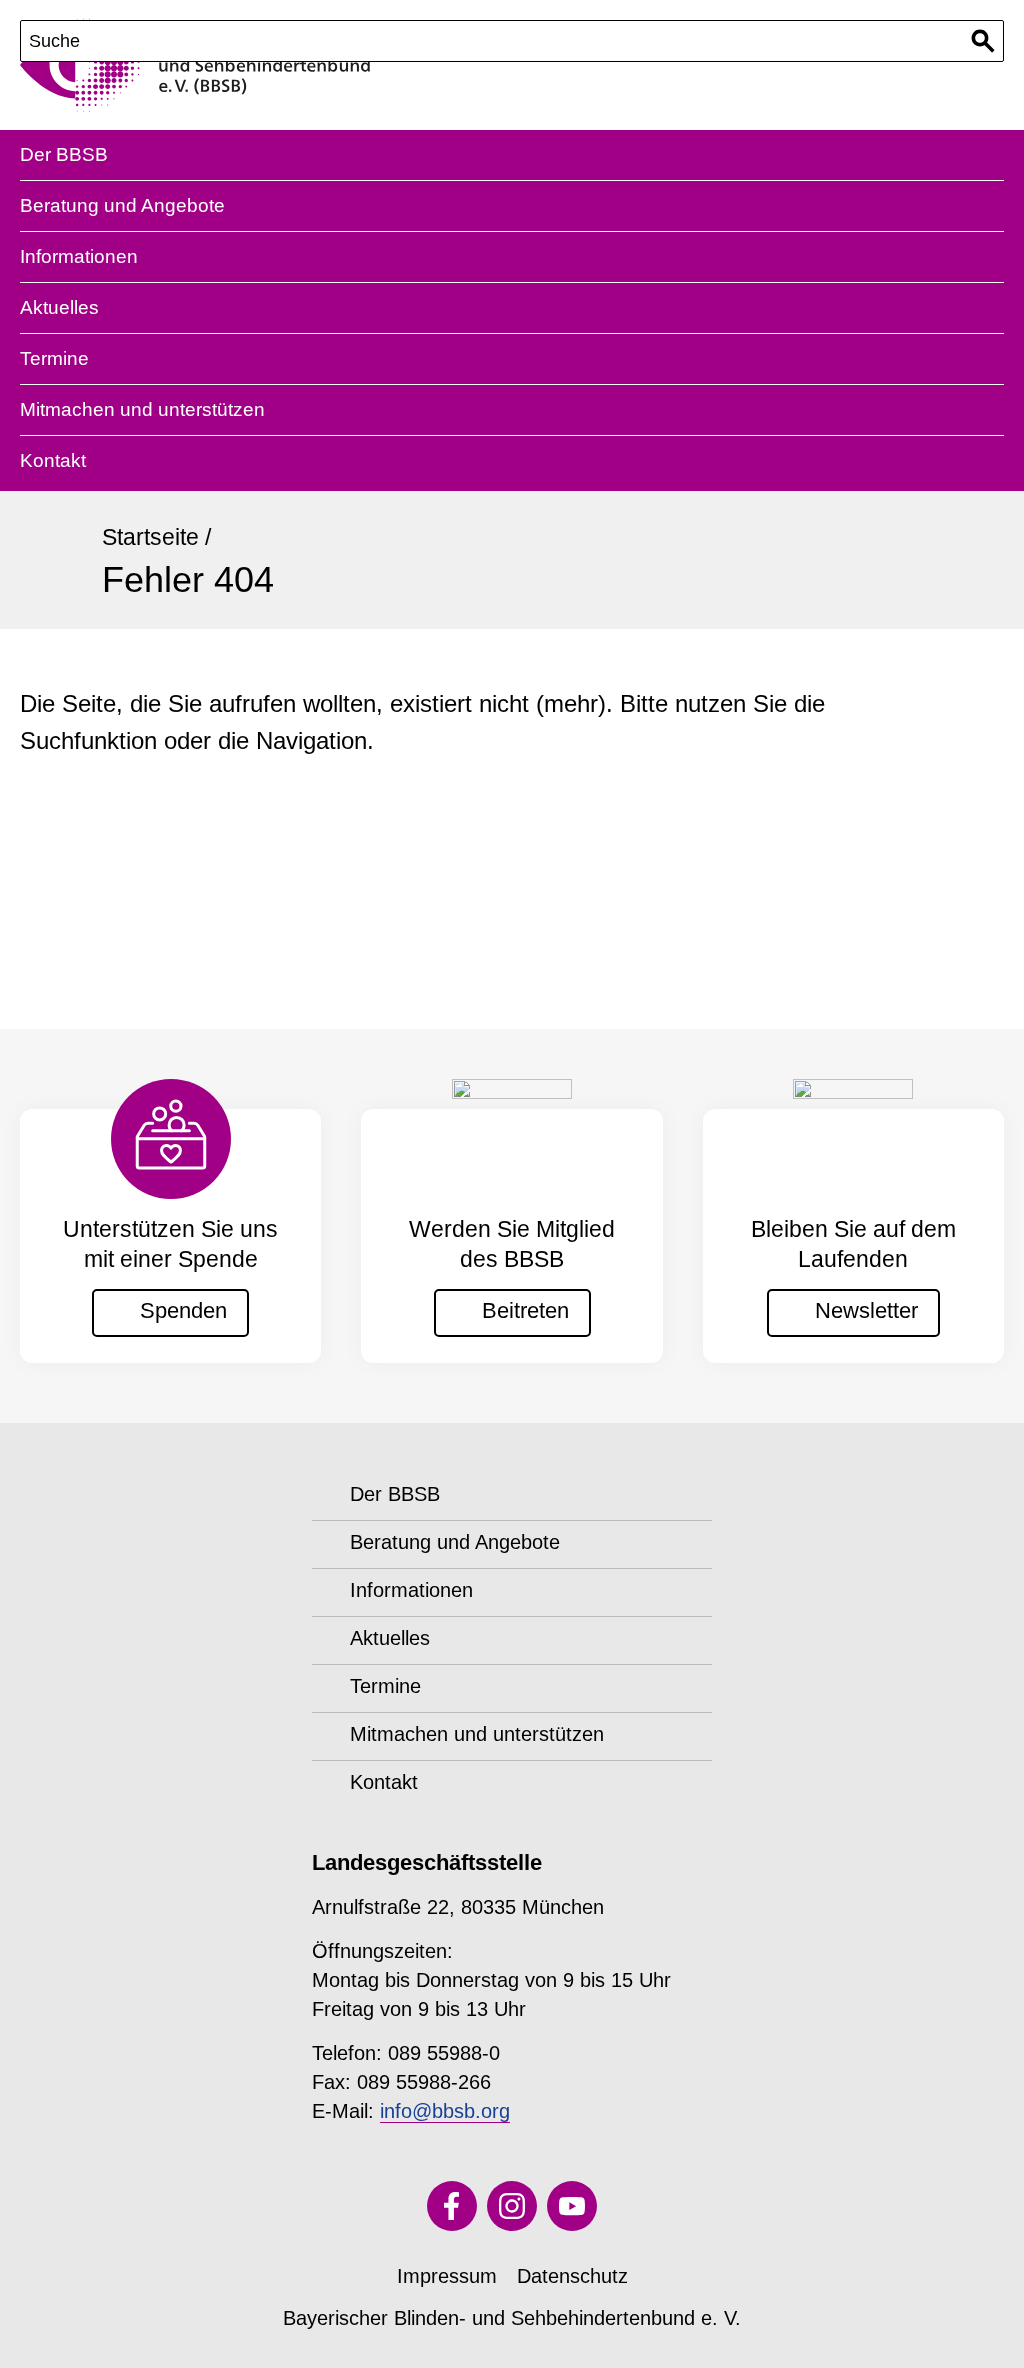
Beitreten (525, 1310)
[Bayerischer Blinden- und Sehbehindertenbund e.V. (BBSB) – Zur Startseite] (195, 65)
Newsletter (866, 1310)
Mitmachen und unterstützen (142, 409)
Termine (54, 358)
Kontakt (53, 460)
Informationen (79, 256)
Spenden (183, 1310)
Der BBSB (64, 154)
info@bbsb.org (445, 2111)
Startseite (150, 537)
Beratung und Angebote (122, 205)
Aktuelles (59, 307)
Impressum (447, 2276)
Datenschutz (572, 2276)
